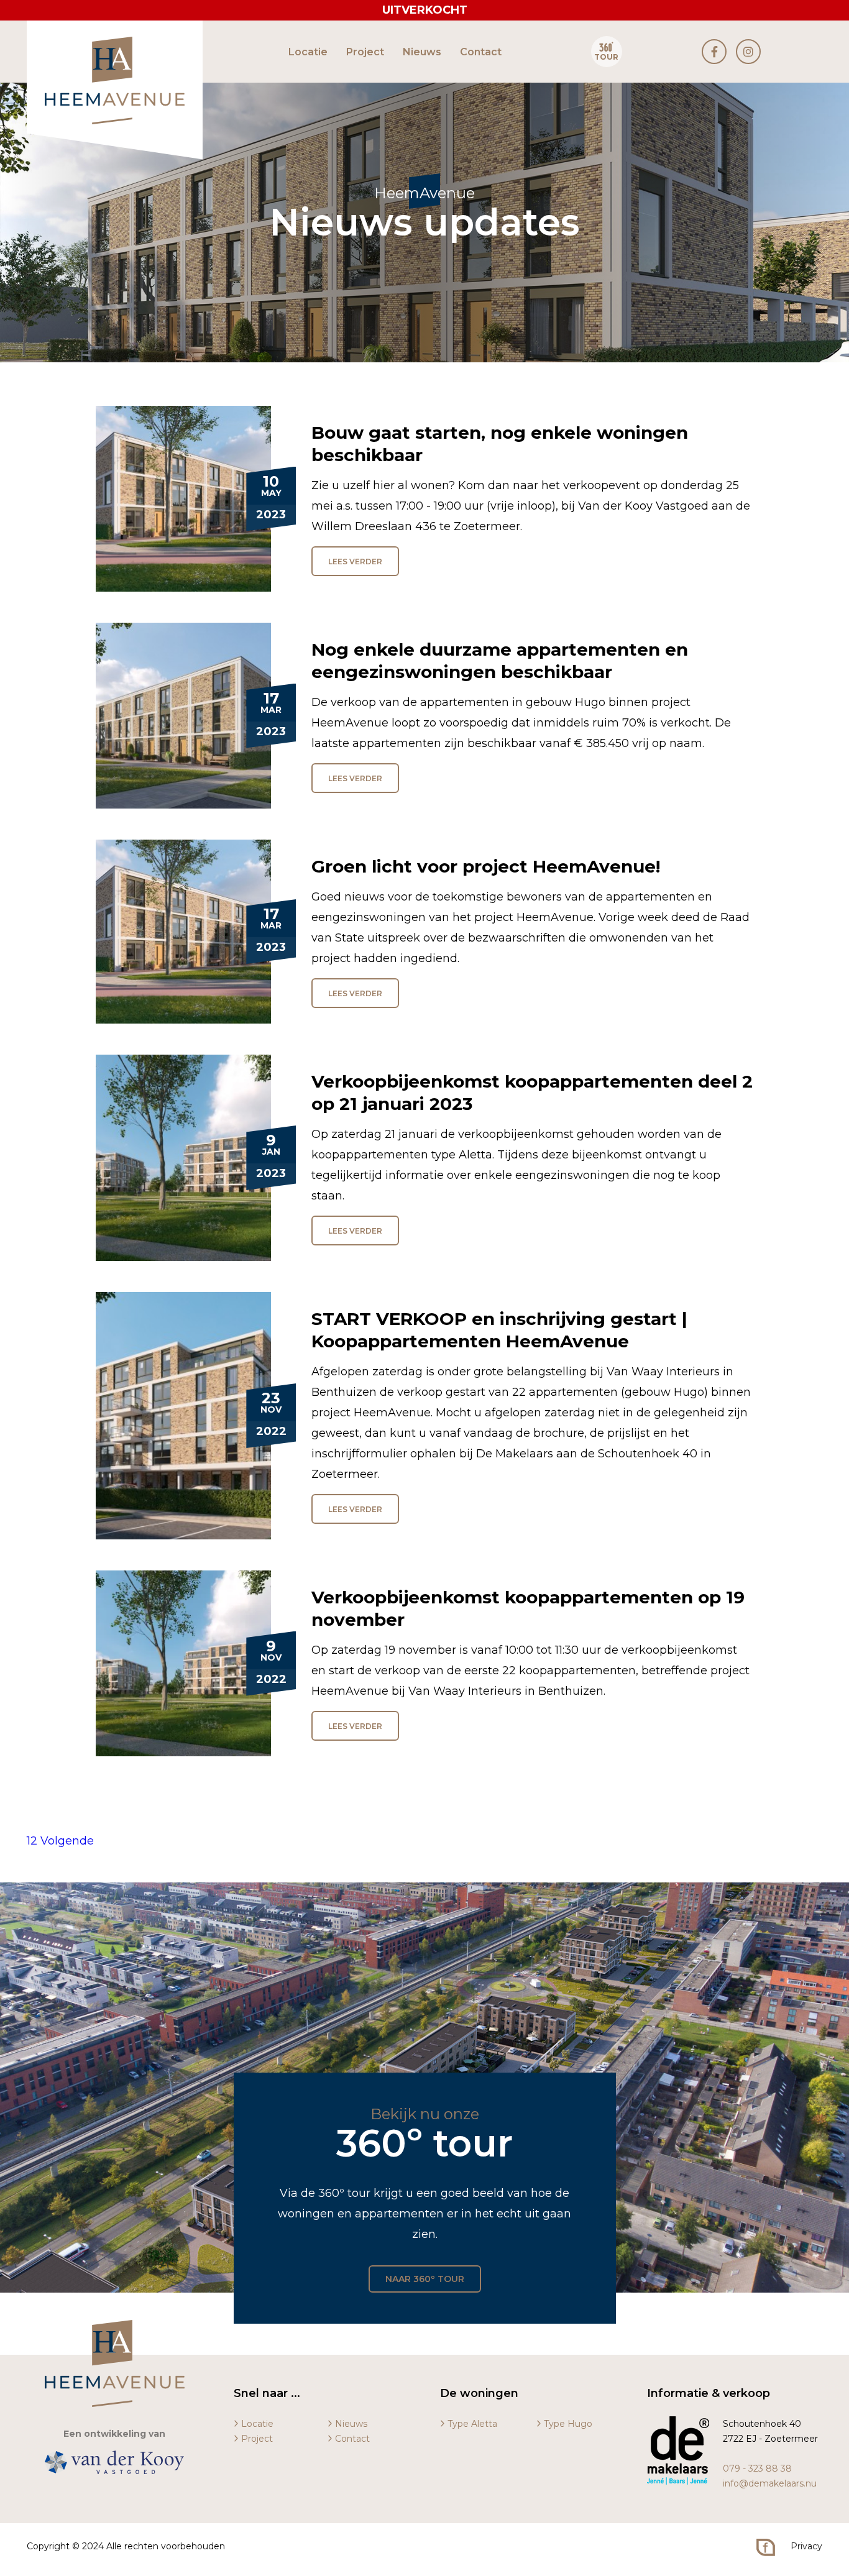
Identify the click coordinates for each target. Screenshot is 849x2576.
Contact (481, 52)
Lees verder (355, 561)
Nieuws (422, 52)
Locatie (308, 52)
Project (365, 52)
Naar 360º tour (425, 2279)
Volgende (67, 1841)
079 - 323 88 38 (757, 2468)
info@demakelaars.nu (770, 2483)
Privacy (806, 2546)
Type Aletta (472, 2424)
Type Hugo (568, 2424)
